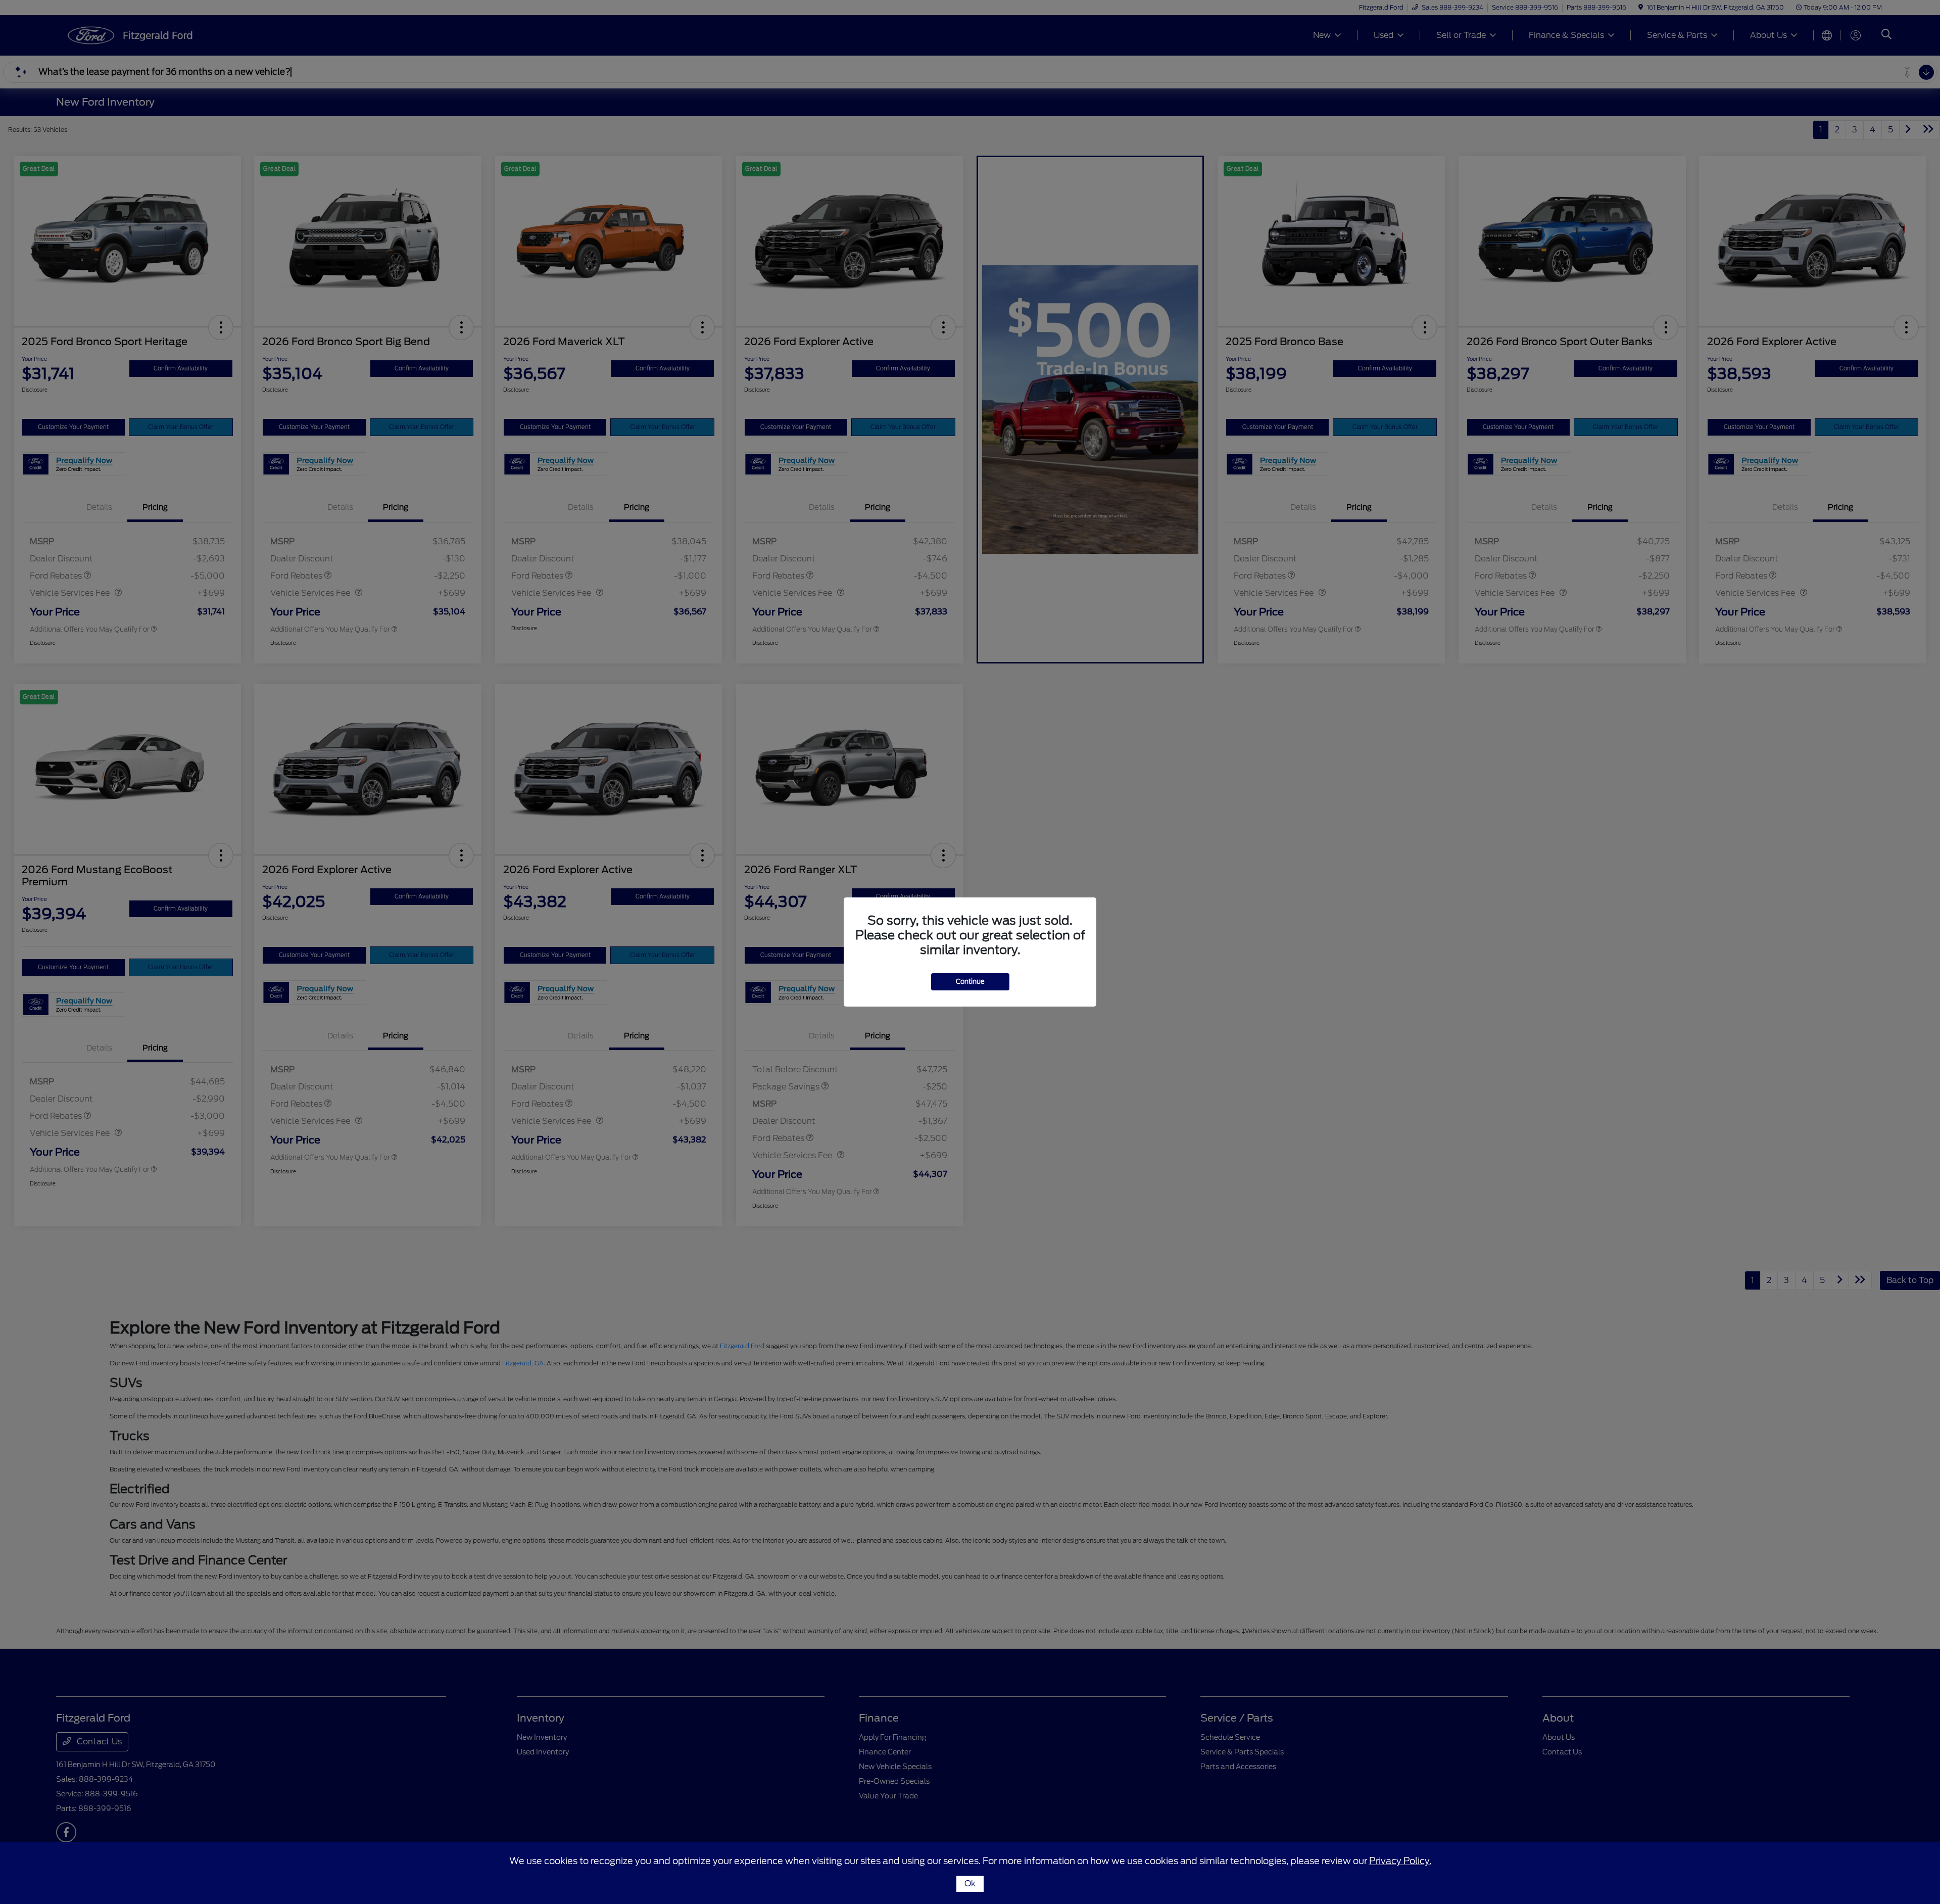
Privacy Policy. (1400, 1861)
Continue (970, 982)
